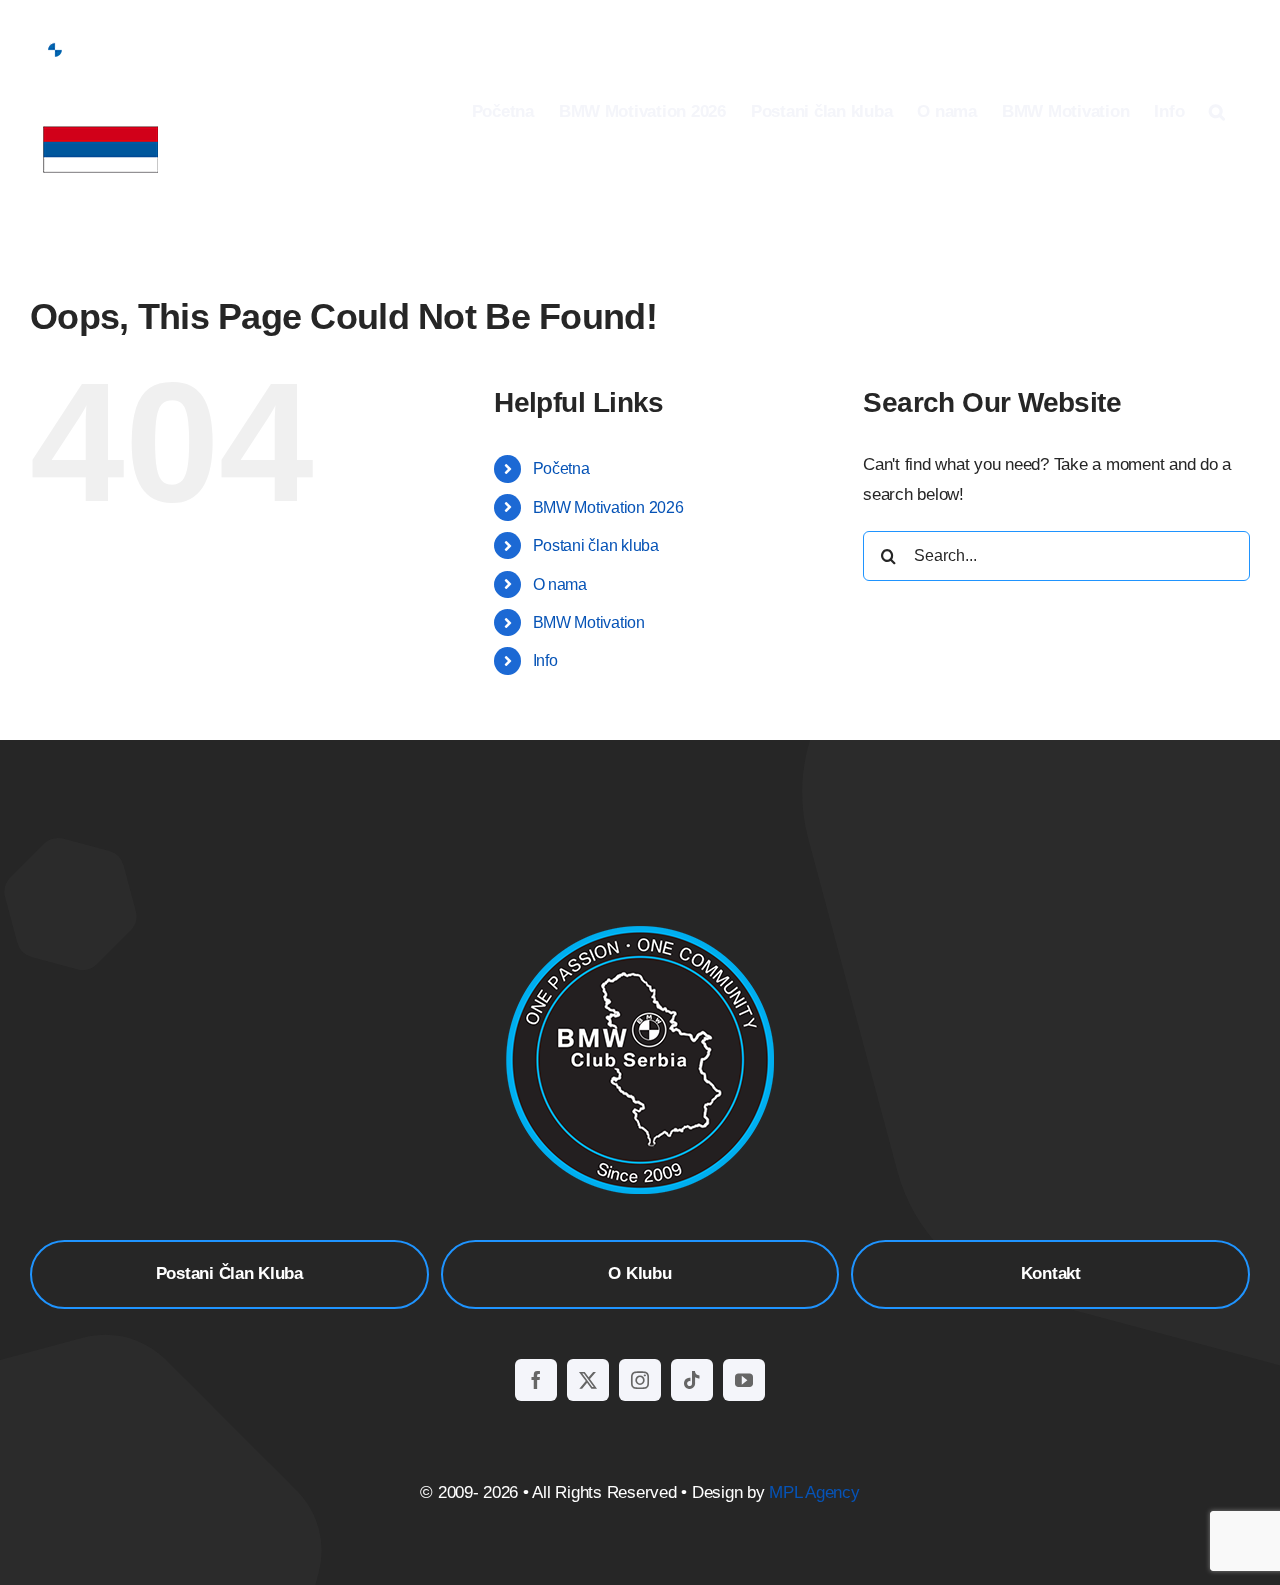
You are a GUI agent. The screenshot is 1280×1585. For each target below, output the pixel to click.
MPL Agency (814, 1492)
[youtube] (744, 1380)
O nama (560, 584)
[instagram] (640, 1380)
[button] (1217, 111)
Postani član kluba (596, 545)
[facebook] (536, 1380)
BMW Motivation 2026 (608, 507)
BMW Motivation (589, 622)
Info (545, 660)
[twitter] (588, 1380)
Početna (561, 468)
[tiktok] (692, 1380)
